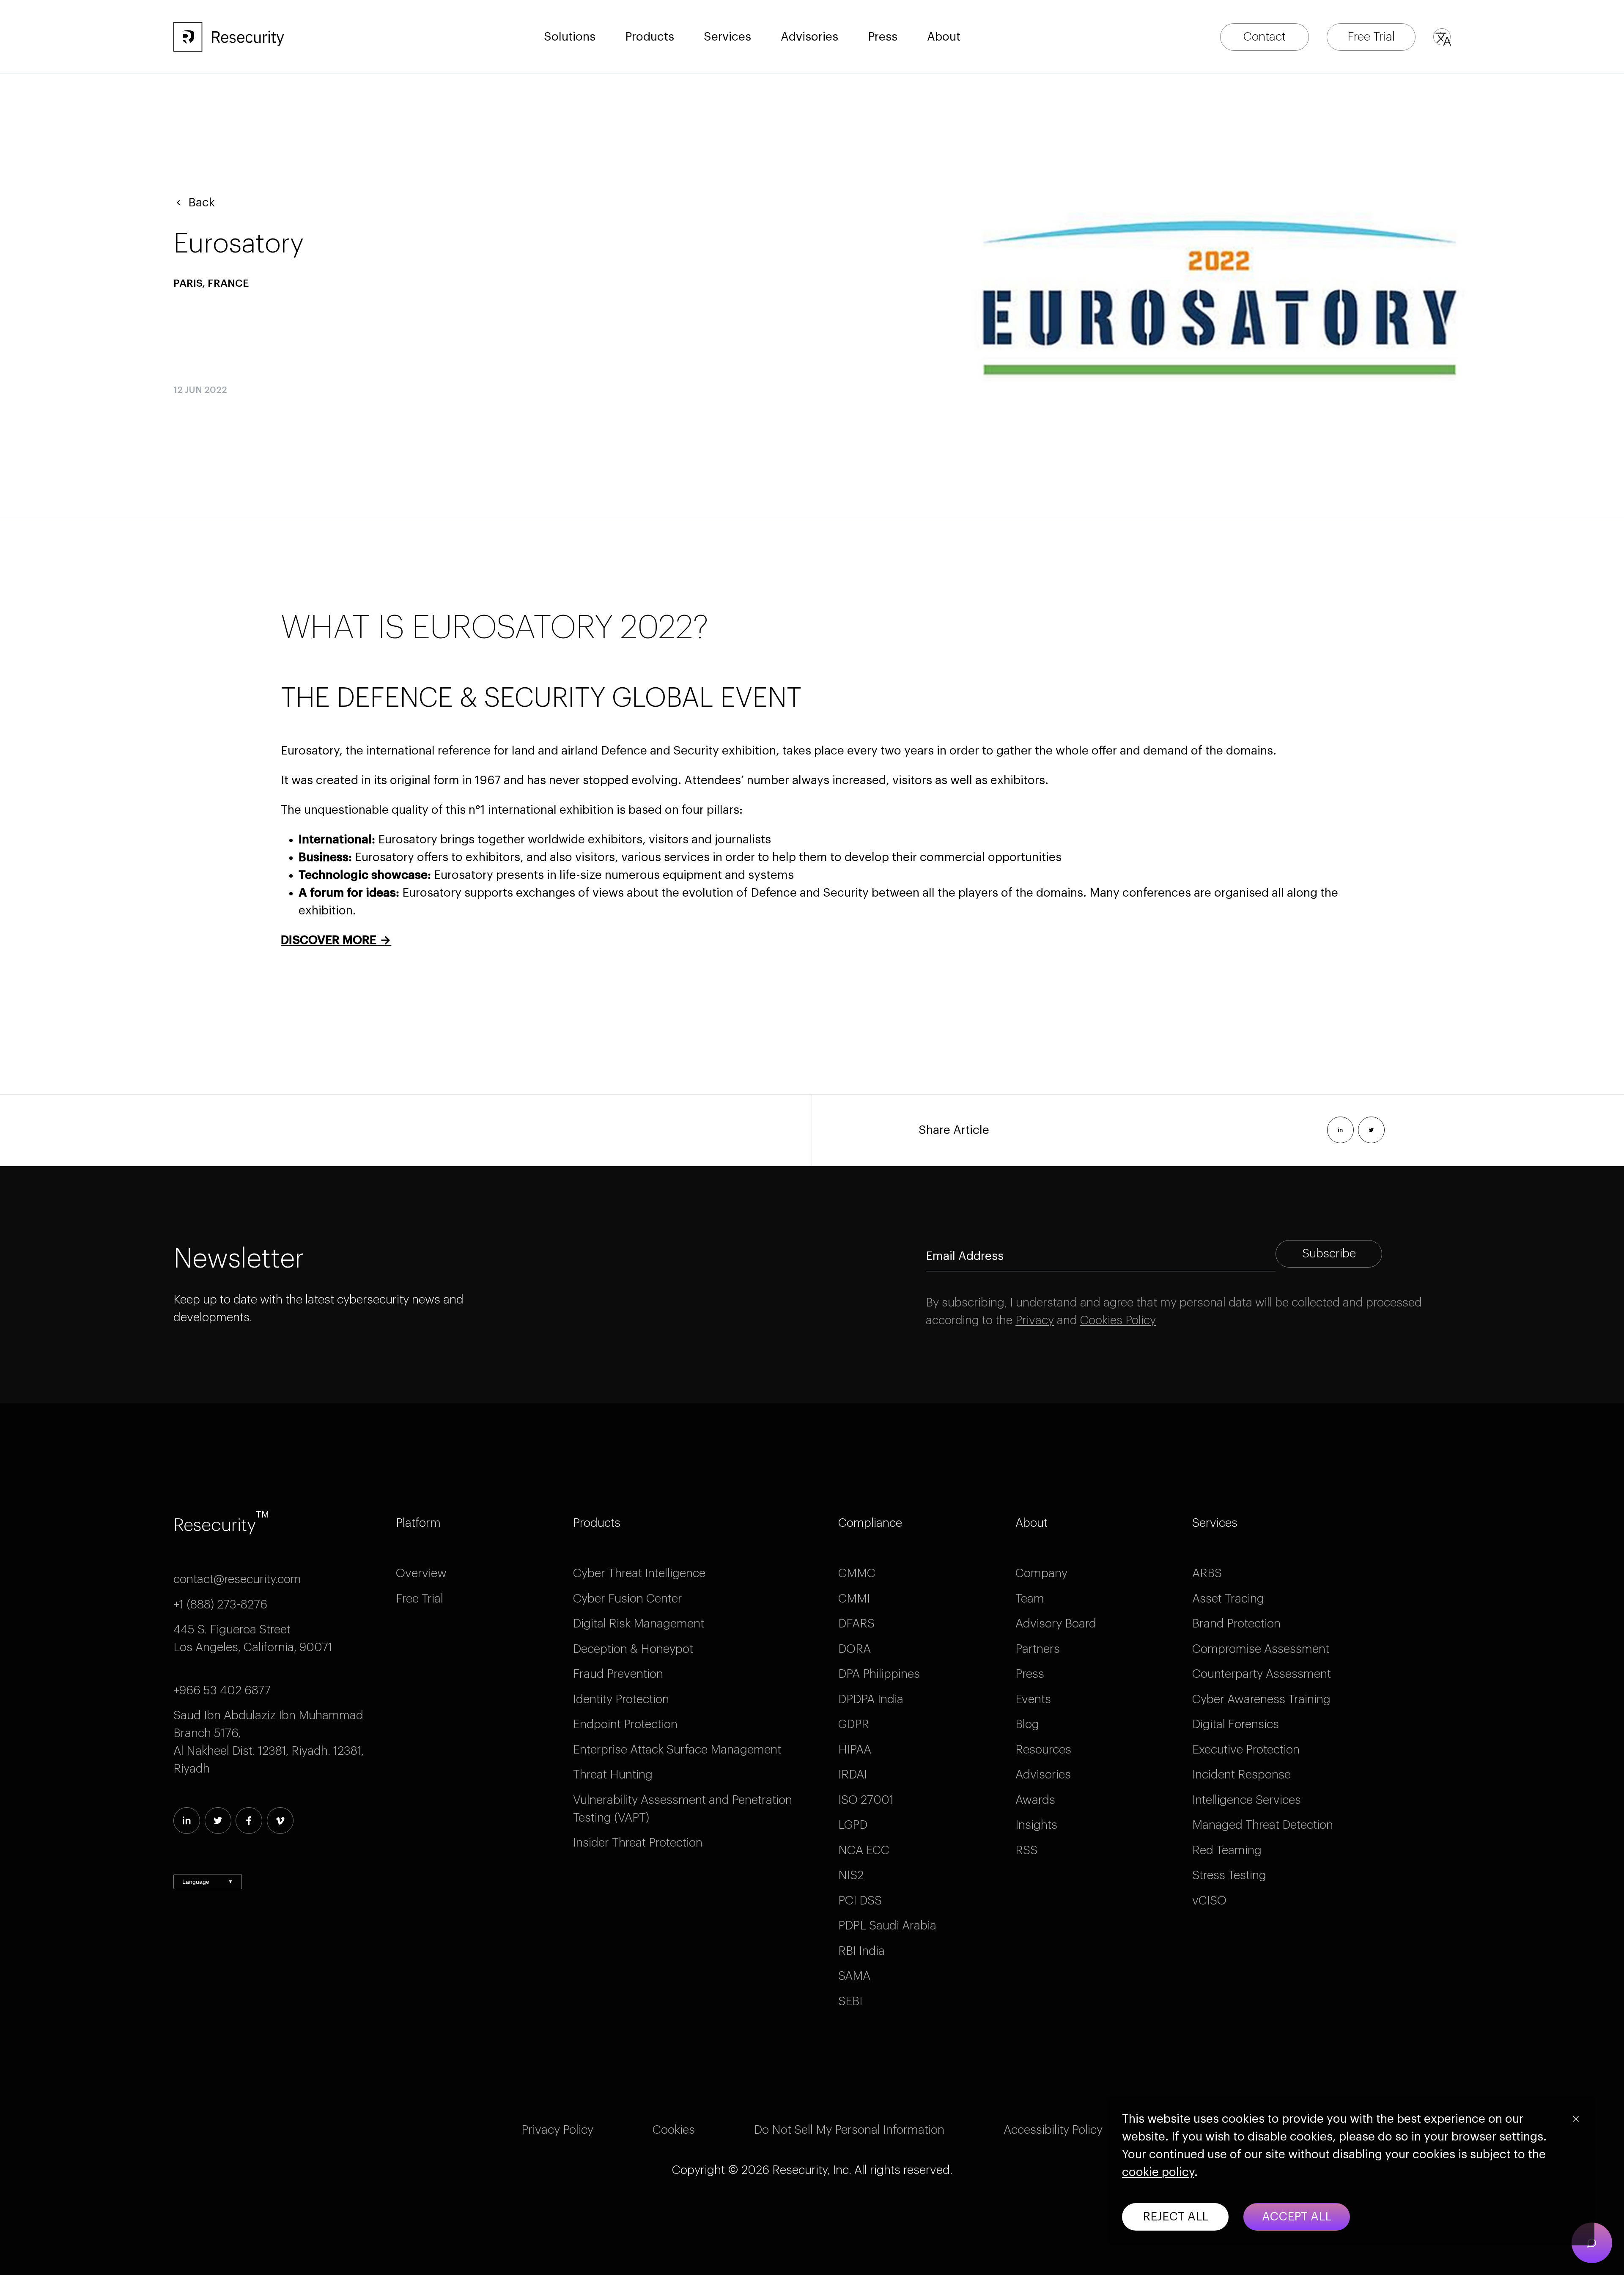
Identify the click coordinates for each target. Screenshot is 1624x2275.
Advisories (809, 37)
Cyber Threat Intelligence (639, 1573)
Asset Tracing (1228, 1599)
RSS (1026, 1850)
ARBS (1207, 1573)
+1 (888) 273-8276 (220, 1605)
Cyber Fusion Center (628, 1599)
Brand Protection (1236, 1624)
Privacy (1035, 1320)
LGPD (853, 1825)
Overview (421, 1573)
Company (1041, 1573)
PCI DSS (860, 1901)
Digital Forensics (1236, 1724)
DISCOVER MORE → (336, 940)
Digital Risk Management (639, 1624)
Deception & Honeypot (633, 1649)
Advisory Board (1056, 1624)
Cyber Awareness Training (1261, 1699)
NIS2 (851, 1875)
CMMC (857, 1573)
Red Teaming (1227, 1850)
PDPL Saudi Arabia (887, 1926)
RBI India (861, 1951)
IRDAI (853, 1775)
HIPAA (855, 1750)
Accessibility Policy (1053, 2130)
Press (1030, 1674)
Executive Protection (1246, 1750)
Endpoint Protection (625, 1724)
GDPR (854, 1724)
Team (1030, 1599)
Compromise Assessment (1261, 1649)
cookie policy (1158, 2172)
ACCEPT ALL (1297, 2217)
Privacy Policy (557, 2130)
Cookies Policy (1118, 1320)
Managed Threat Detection (1263, 1825)
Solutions (570, 37)
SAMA (854, 1976)
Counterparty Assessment (1262, 1674)
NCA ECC (864, 1850)
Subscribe (1329, 1254)
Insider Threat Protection (638, 1843)
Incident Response (1241, 1775)
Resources (1043, 1750)
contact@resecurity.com (237, 1579)
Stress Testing (1229, 1875)
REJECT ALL (1175, 2217)
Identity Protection (621, 1699)
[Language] (1442, 37)
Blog (1027, 1724)
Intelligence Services (1247, 1800)
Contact (1265, 37)
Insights (1036, 1825)
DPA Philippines (879, 1674)
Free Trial (1371, 37)
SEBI (850, 2001)
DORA (855, 1649)
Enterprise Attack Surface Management (677, 1750)
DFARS (856, 1624)
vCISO (1209, 1901)
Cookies (674, 2130)
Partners (1038, 1649)
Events (1033, 1699)
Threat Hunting (613, 1775)
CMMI (854, 1599)
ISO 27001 (866, 1800)
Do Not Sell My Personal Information (849, 2130)
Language (208, 1882)
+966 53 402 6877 (222, 1690)
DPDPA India (871, 1699)
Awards (1035, 1800)
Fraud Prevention (618, 1674)
